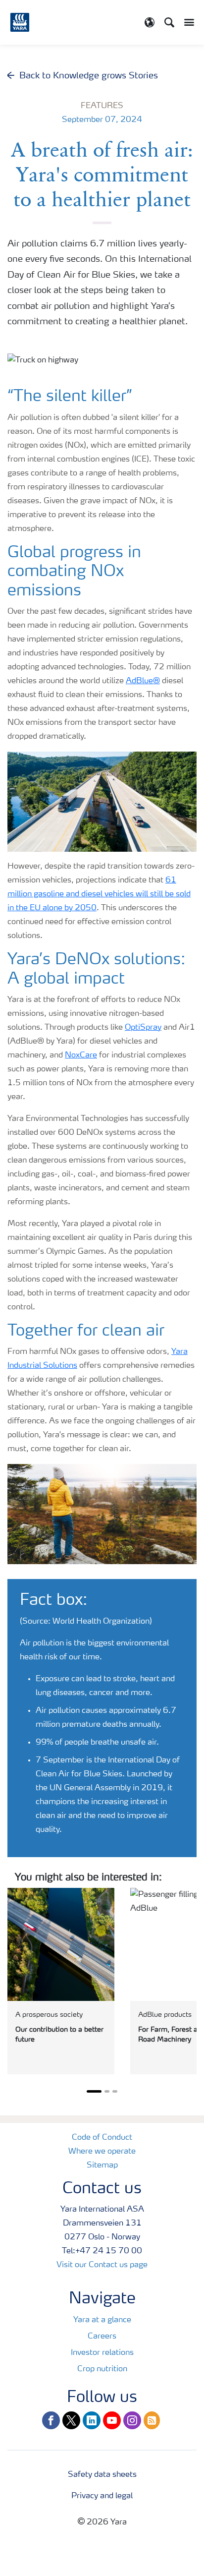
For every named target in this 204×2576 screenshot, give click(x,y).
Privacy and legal (102, 2496)
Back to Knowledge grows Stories (89, 76)
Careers (102, 2337)
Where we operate (102, 2152)
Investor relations (102, 2353)
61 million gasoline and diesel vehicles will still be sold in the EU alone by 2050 (99, 894)
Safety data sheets (102, 2475)
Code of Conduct (102, 2138)
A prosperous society (49, 2015)
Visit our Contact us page (102, 2265)
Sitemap (102, 2166)
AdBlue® (143, 681)
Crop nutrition (102, 2369)
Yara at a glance (102, 2320)
